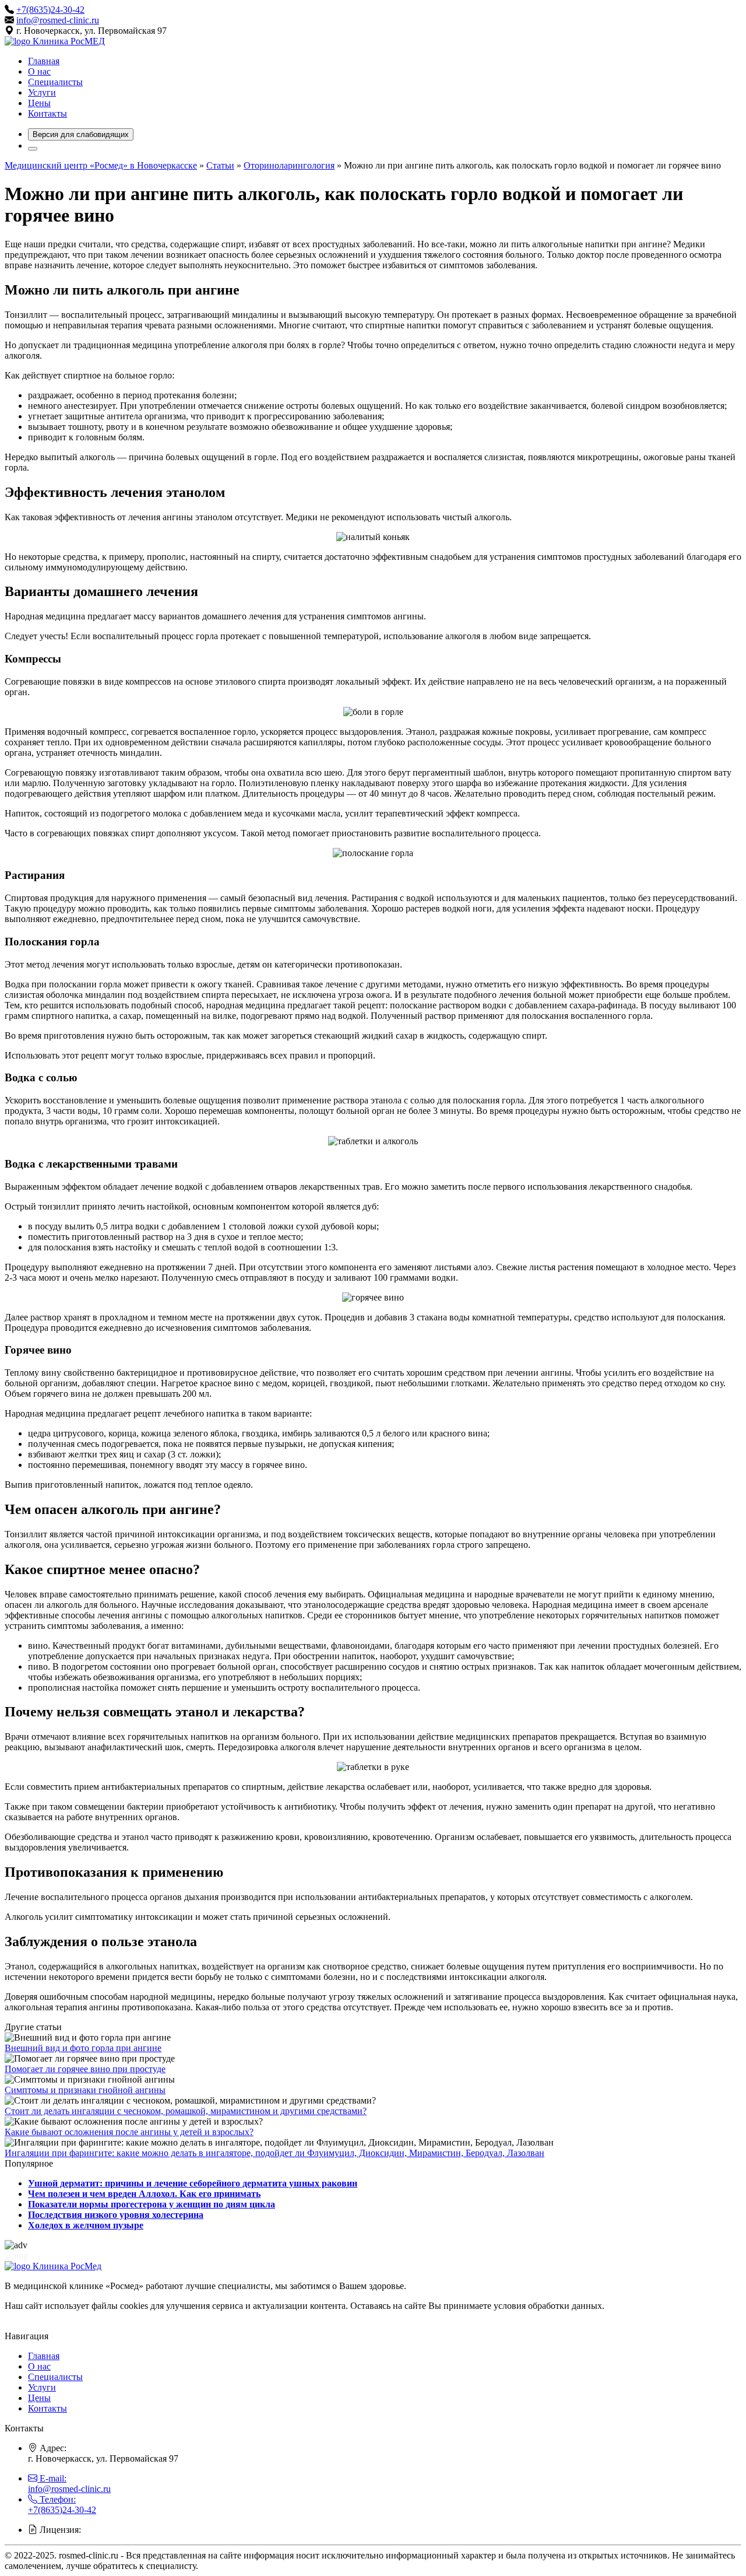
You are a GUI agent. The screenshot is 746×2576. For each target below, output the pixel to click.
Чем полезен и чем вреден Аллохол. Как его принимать (144, 2194)
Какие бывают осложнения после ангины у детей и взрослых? (129, 2132)
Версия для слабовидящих (81, 134)
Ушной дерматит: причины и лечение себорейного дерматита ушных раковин (193, 2183)
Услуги (42, 92)
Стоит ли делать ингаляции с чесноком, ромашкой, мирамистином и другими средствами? (186, 2111)
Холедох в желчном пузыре (86, 2225)
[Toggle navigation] (33, 149)
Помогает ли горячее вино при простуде (85, 2069)
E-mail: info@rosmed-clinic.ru (69, 2484)
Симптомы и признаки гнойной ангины (85, 2090)
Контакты (47, 113)
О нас (39, 71)
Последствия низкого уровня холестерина (116, 2215)
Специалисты (55, 82)
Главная (44, 61)
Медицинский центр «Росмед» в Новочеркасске (101, 165)
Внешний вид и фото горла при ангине (83, 2048)
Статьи (220, 165)
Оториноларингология (289, 165)
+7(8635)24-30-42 (50, 10)
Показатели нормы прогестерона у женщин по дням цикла (152, 2204)
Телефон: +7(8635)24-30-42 (62, 2505)
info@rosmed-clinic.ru (58, 20)
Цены (39, 103)
